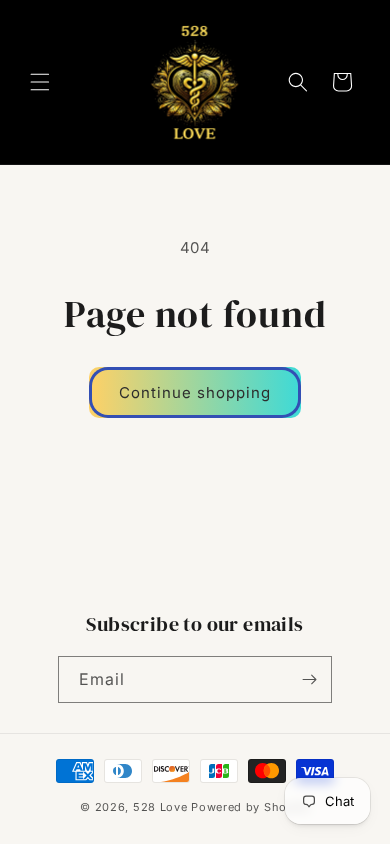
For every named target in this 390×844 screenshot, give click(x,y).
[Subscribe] (309, 679)
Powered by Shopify (250, 807)
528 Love (160, 807)
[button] (40, 82)
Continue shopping (195, 392)
